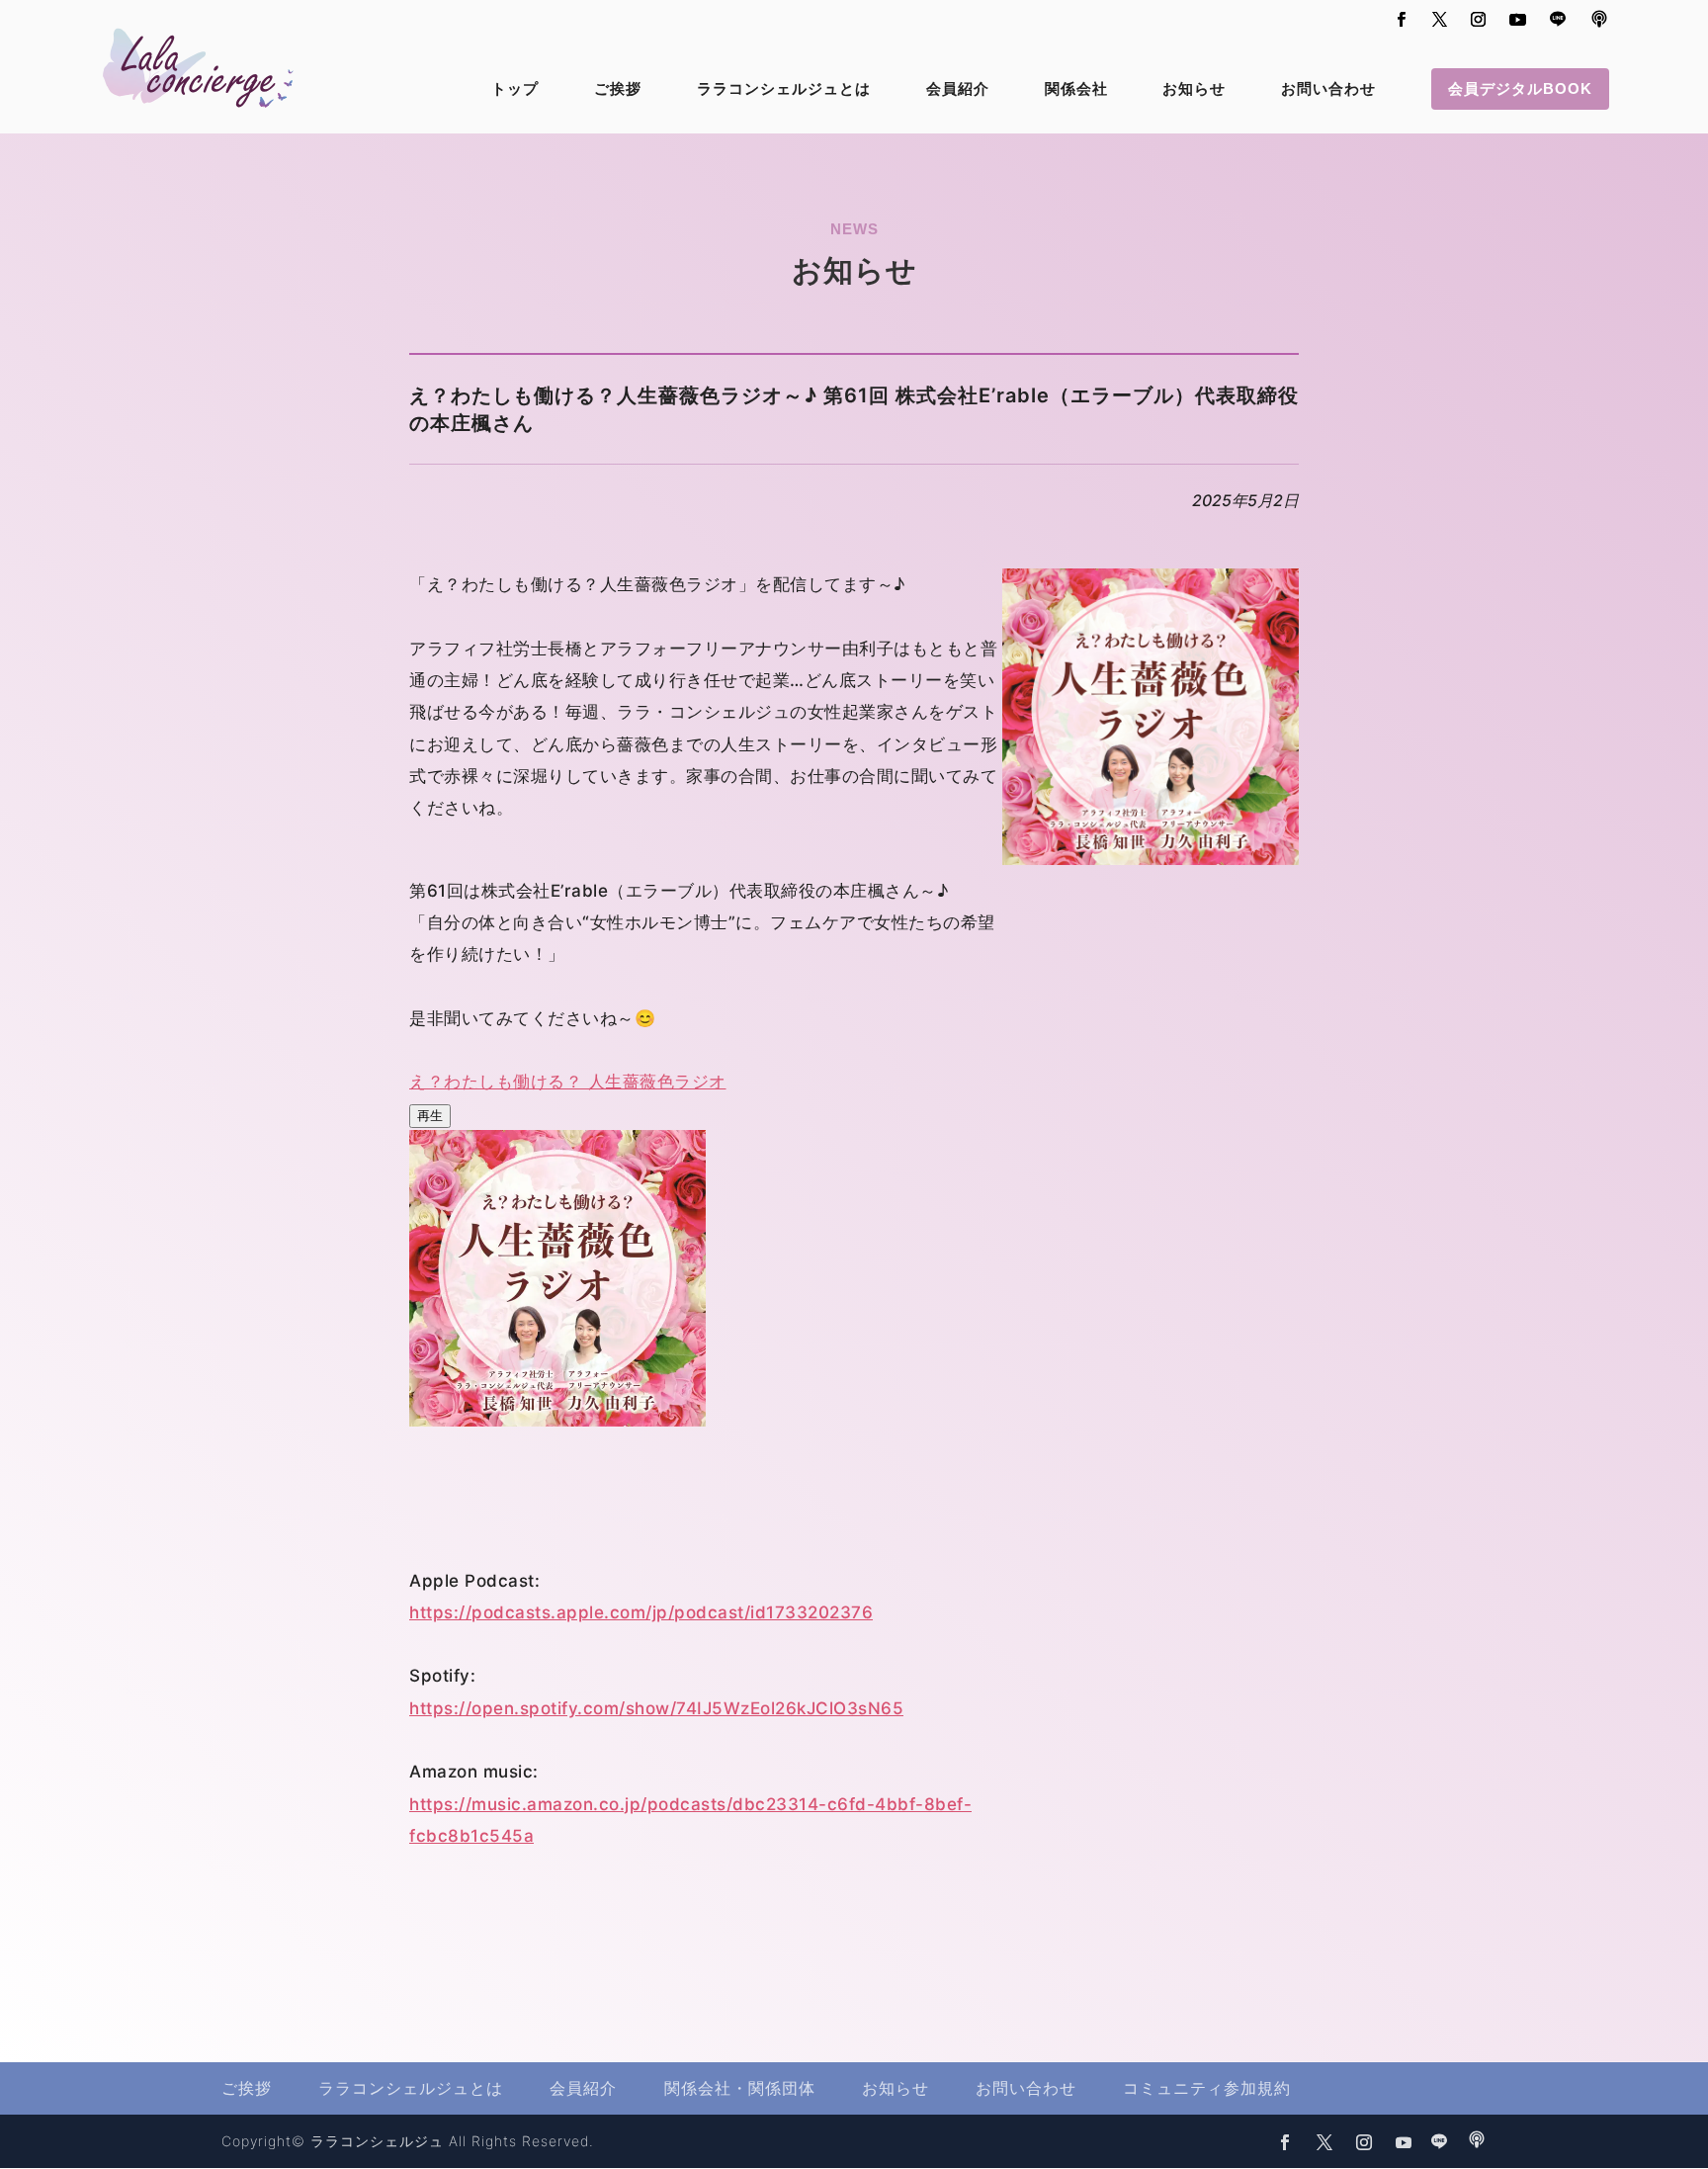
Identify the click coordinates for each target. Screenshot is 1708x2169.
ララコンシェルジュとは (784, 89)
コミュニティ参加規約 (1207, 2088)
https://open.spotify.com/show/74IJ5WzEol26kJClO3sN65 (656, 1708)
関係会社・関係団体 (740, 2088)
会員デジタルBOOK (1520, 88)
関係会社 (1076, 89)
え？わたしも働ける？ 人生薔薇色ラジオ (568, 1082)
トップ (515, 89)
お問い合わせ (1328, 89)
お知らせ (1194, 89)
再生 (430, 1115)
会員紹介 (958, 89)
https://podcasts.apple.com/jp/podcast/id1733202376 (641, 1612)
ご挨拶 (618, 89)
